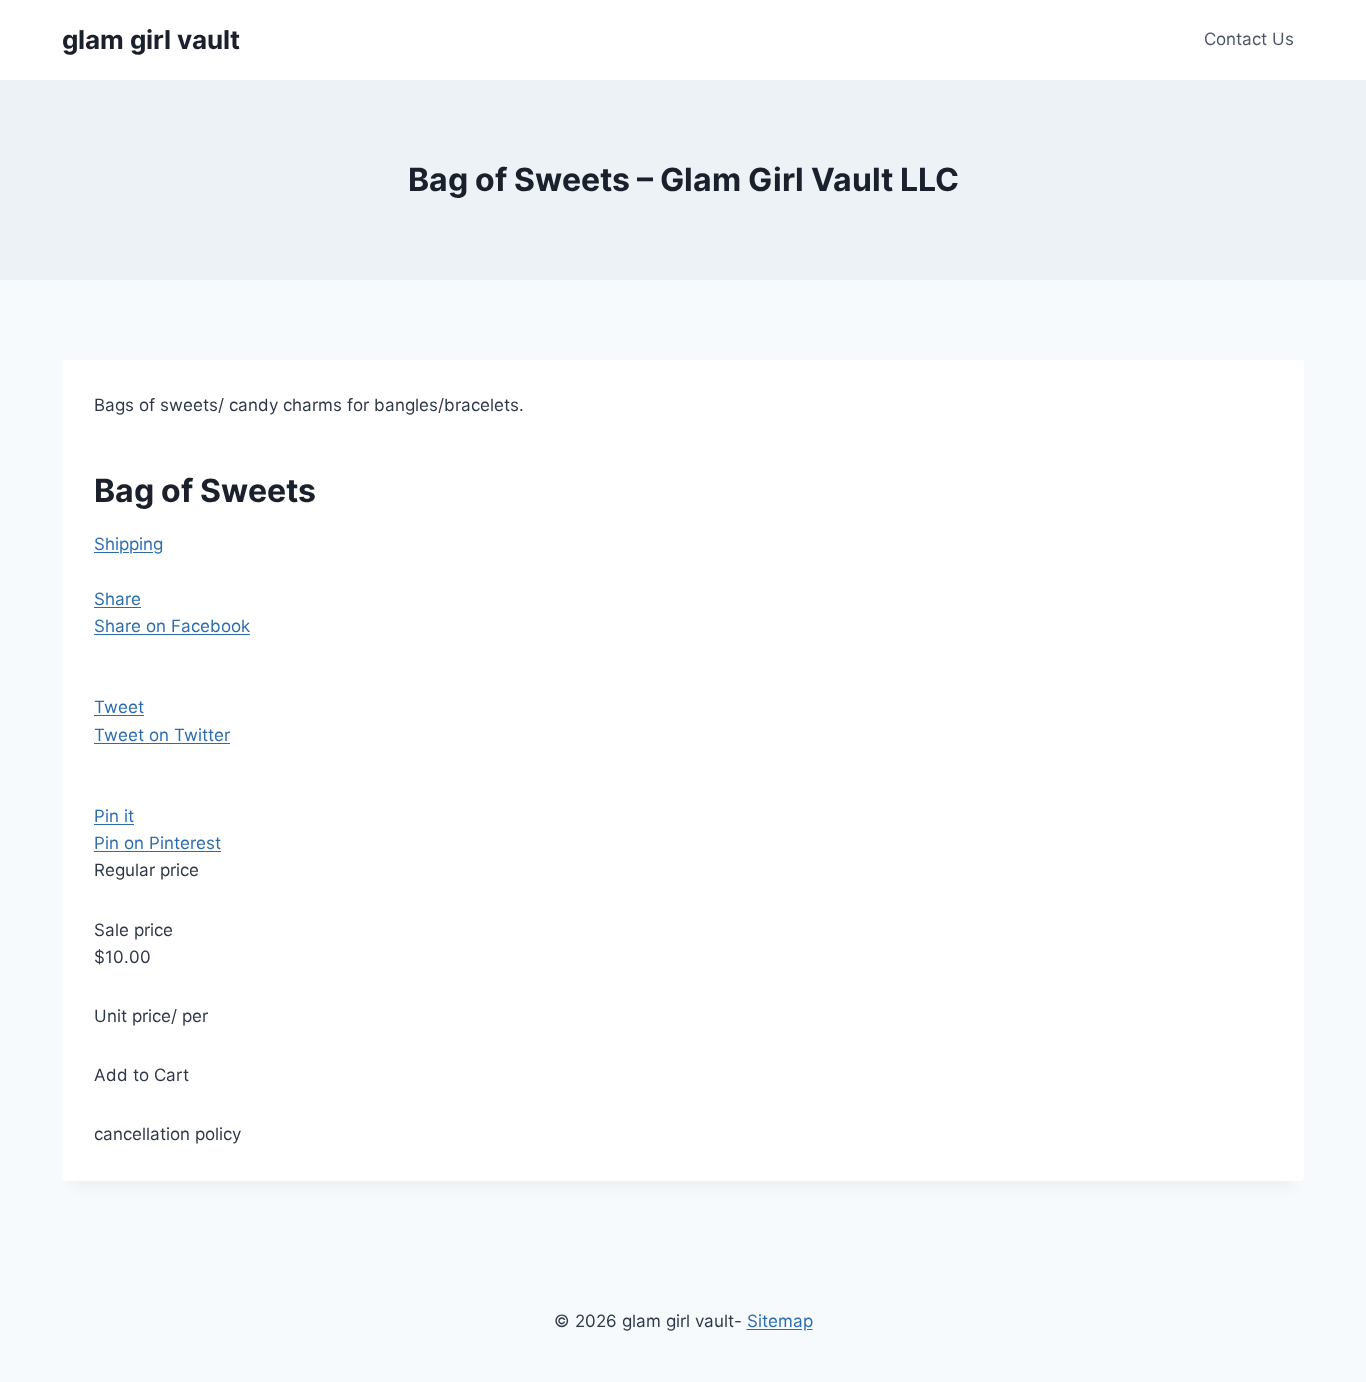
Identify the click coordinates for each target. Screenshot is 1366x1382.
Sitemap (780, 1321)
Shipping (128, 544)
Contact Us (1249, 39)
